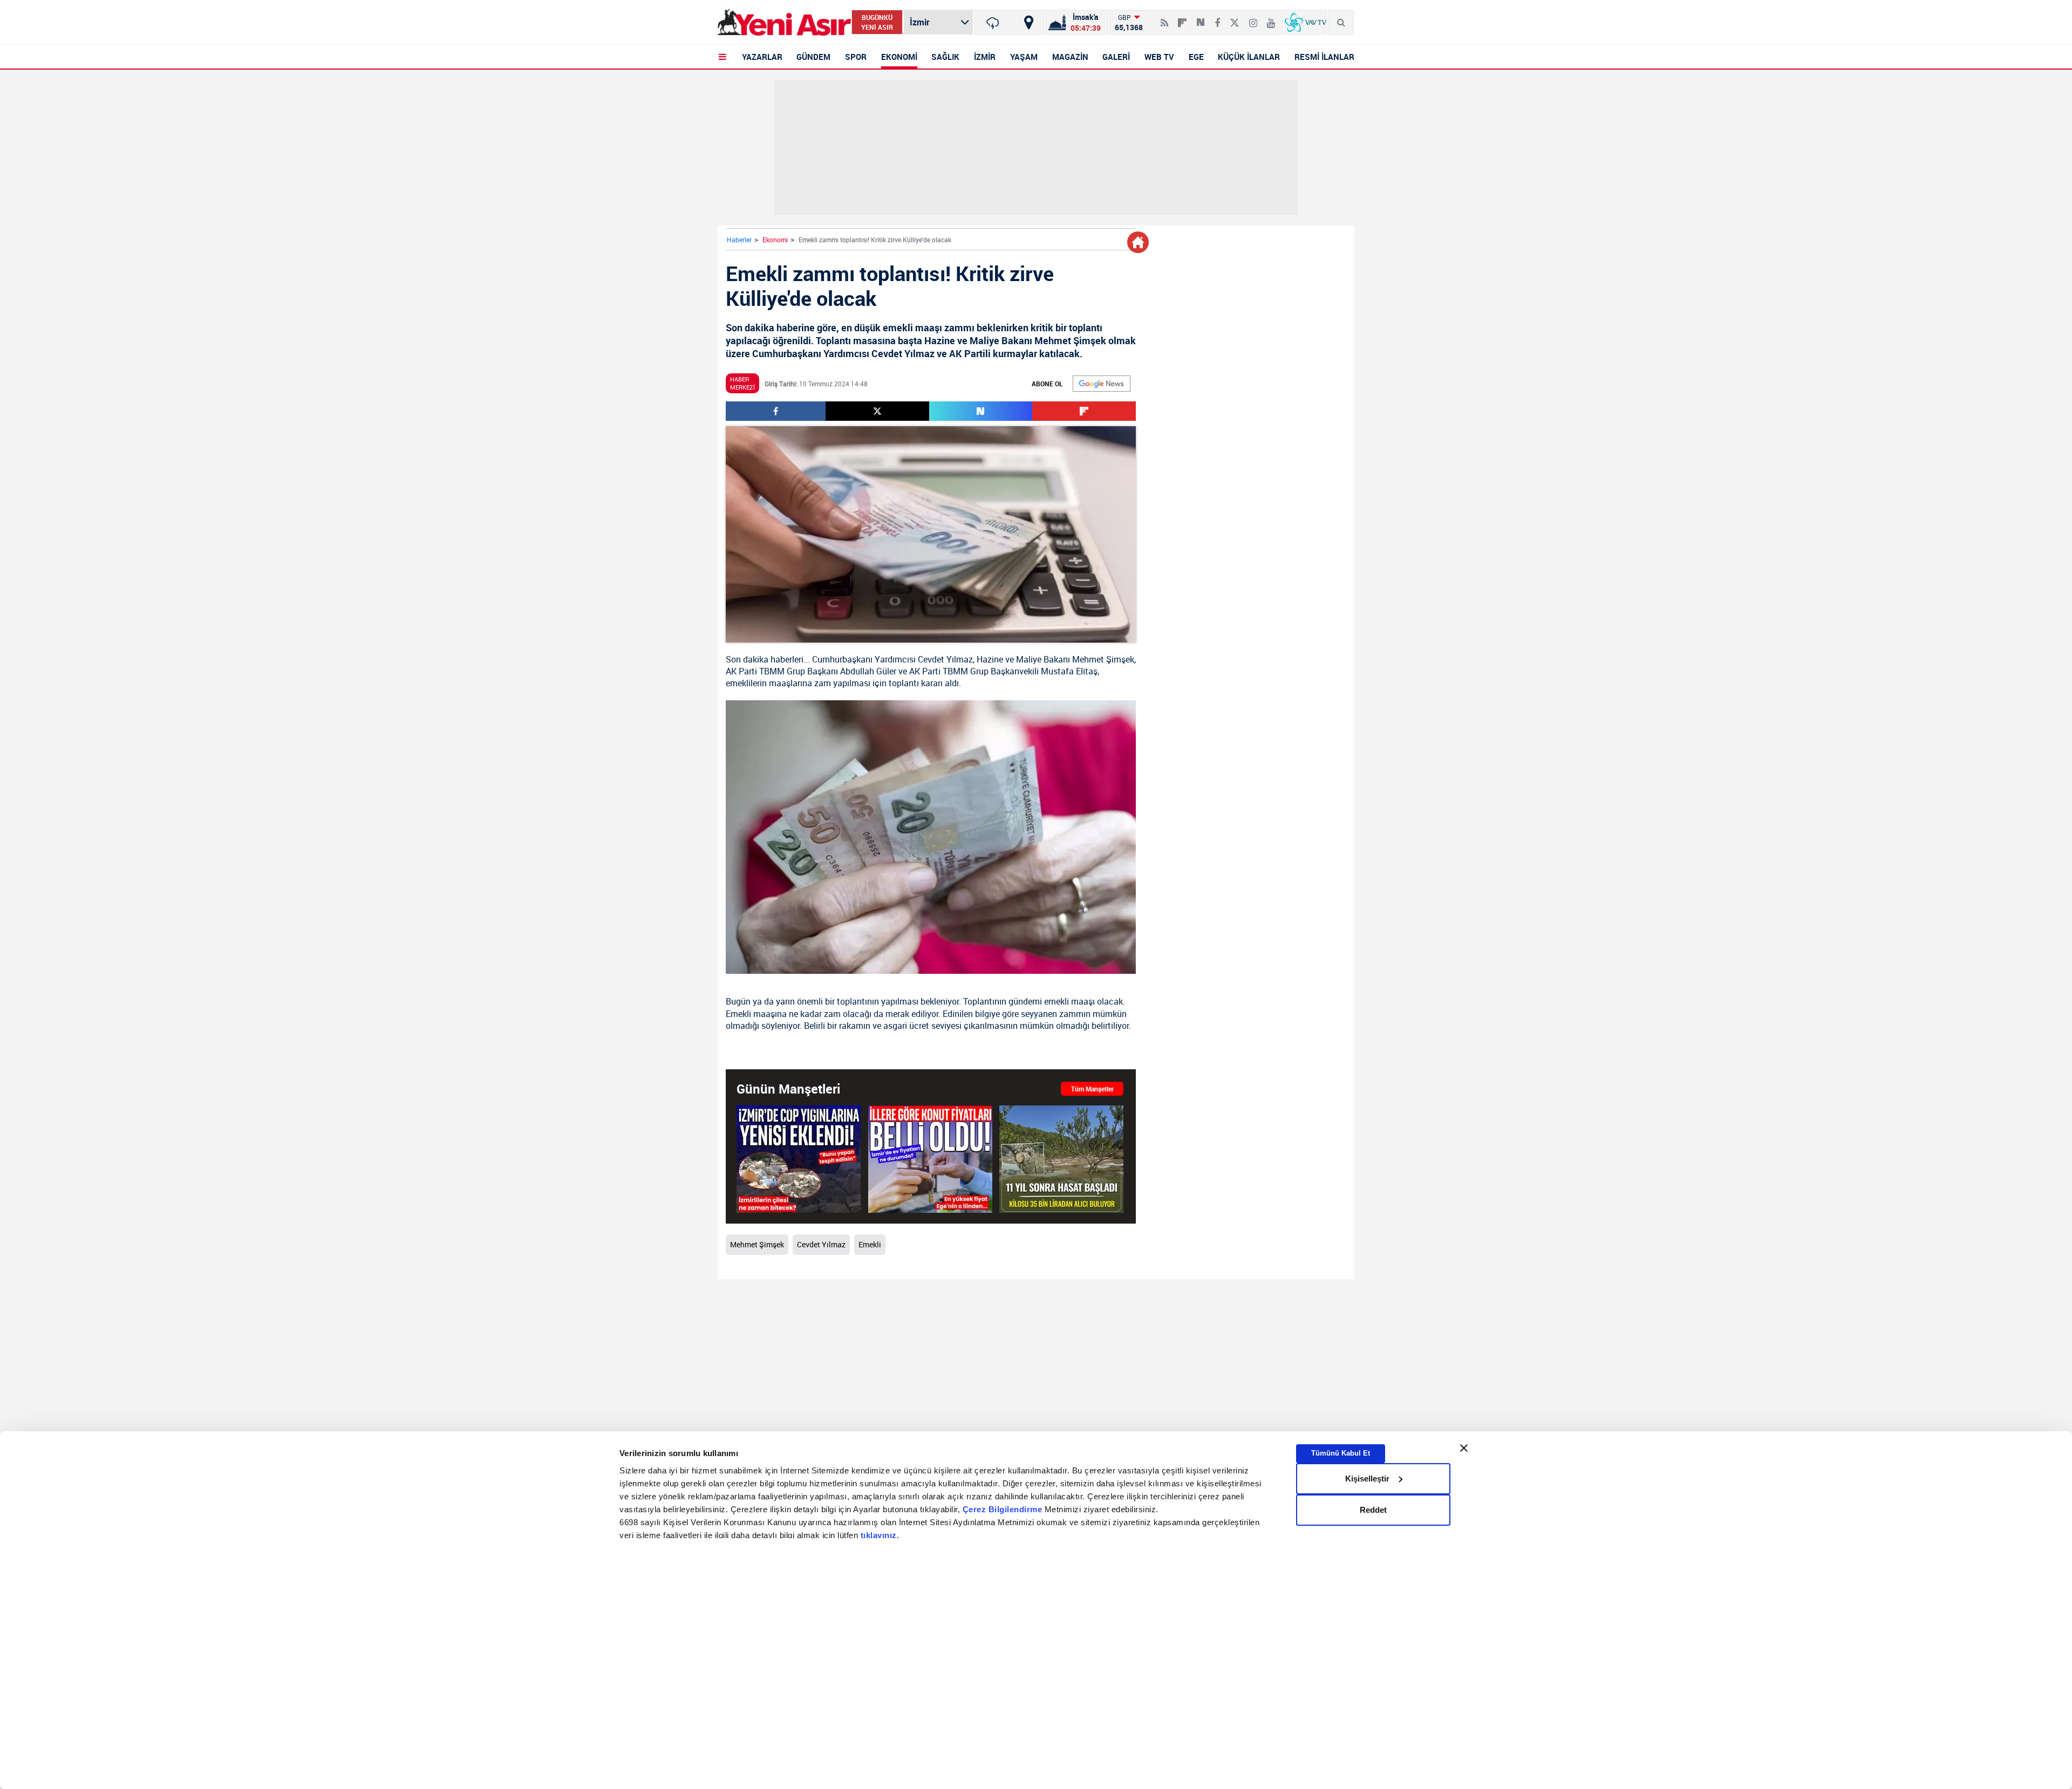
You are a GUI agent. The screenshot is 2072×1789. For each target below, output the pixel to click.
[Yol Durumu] (1029, 22)
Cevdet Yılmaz (945, 659)
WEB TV (1159, 57)
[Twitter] (1235, 18)
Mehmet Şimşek (1103, 659)
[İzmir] (995, 22)
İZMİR (985, 57)
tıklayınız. (880, 1535)
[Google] (1102, 384)
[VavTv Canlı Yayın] (1306, 22)
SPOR (856, 57)
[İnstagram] (1253, 18)
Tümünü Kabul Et (1341, 1453)
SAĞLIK (945, 57)
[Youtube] (1271, 18)
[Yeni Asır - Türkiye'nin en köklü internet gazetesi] (784, 22)
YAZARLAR (762, 57)
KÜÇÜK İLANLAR (1249, 57)
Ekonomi (775, 240)
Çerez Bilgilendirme (1004, 1509)
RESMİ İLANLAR (1324, 57)
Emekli (870, 1244)
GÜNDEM (813, 57)
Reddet (1373, 1510)
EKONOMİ (899, 57)
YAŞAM (1024, 57)
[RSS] (1164, 18)
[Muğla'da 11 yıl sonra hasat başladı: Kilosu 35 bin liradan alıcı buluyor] (1061, 1159)
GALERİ (1116, 57)
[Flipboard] (1182, 19)
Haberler (739, 240)
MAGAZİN (1070, 57)
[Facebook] (1217, 18)
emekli (1057, 1001)
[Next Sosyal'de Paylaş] (1201, 18)
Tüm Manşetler (1092, 1089)
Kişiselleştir (1367, 1479)
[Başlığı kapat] (1464, 1448)
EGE (1196, 57)
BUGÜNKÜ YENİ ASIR (877, 22)
